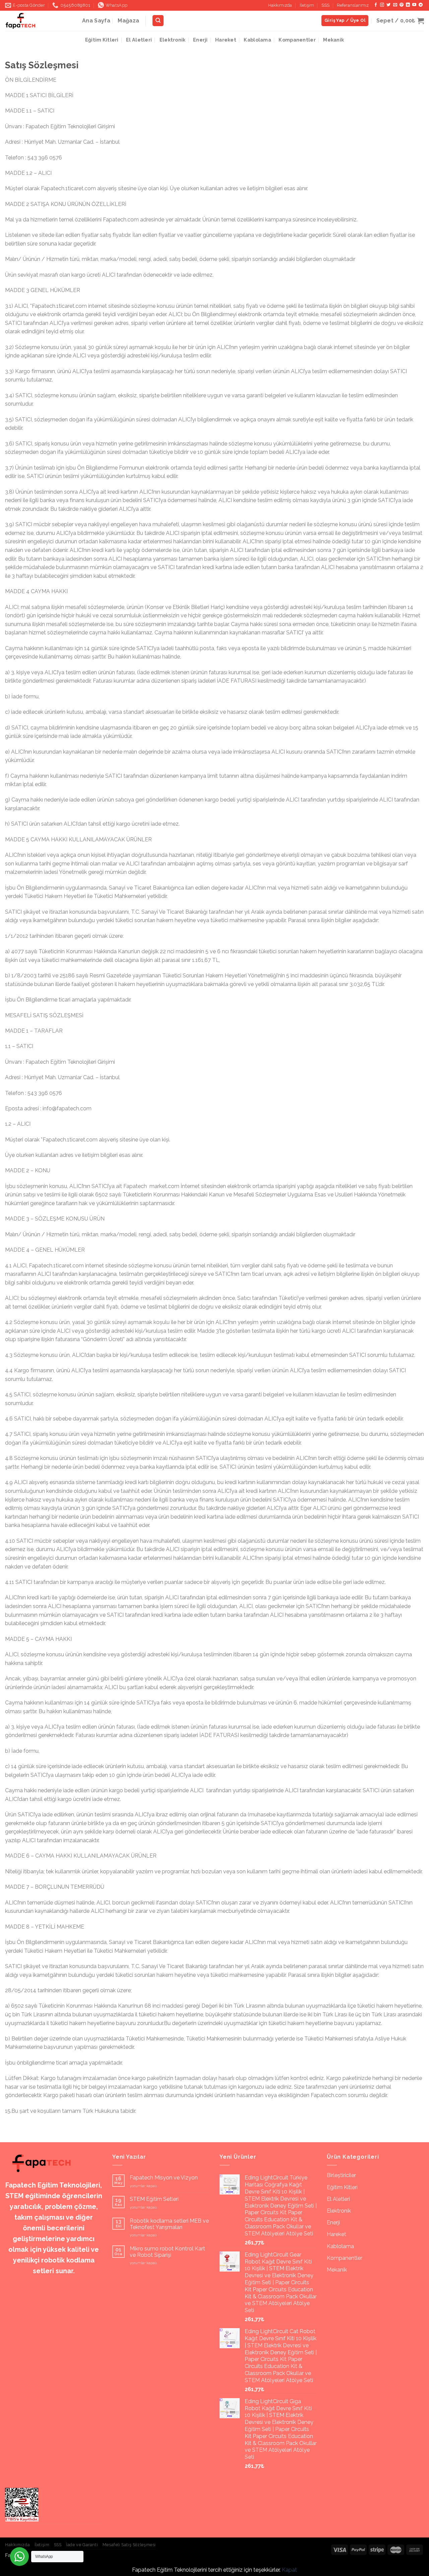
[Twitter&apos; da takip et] (388, 5)
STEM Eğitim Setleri (154, 2199)
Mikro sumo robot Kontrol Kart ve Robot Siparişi (167, 2252)
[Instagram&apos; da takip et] (382, 5)
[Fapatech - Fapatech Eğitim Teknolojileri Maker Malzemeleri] (39, 21)
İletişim (307, 5)
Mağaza (128, 21)
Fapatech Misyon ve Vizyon (164, 2178)
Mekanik (333, 40)
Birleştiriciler (341, 2175)
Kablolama (257, 40)
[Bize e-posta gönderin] (395, 5)
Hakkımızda (280, 5)
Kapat (289, 2570)
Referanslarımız (353, 5)
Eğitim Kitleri (102, 40)
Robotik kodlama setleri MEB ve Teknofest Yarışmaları (169, 2224)
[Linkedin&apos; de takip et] (408, 5)
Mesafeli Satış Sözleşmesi (129, 2545)
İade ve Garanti (82, 2545)
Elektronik (173, 40)
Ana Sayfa (96, 21)
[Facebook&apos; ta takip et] (376, 5)
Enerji (200, 40)
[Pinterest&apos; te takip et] (402, 5)
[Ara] (158, 21)
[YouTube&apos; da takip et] (414, 5)
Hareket (226, 40)
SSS (325, 5)
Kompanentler (297, 40)
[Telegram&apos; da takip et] (421, 5)
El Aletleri (139, 40)
